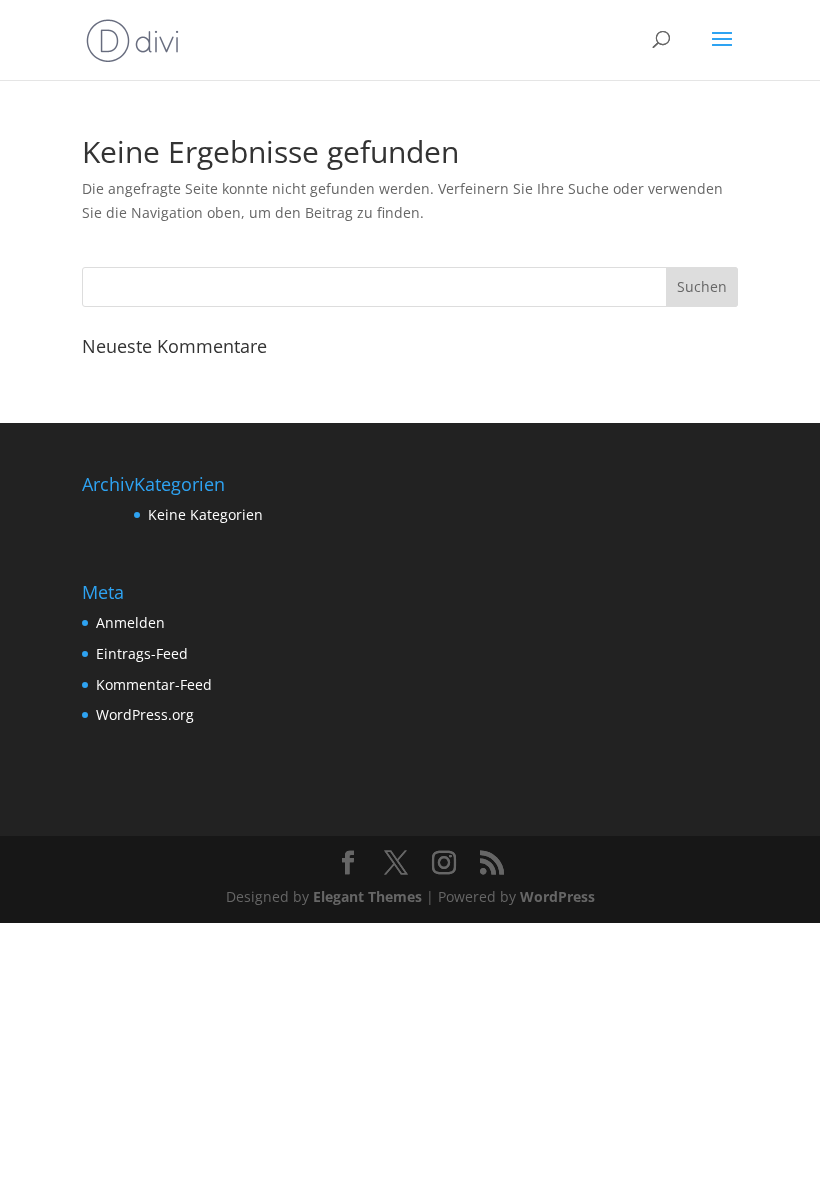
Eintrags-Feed (142, 653)
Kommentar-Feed (154, 684)
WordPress (557, 896)
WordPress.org (145, 714)
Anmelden (130, 622)
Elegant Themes (367, 896)
